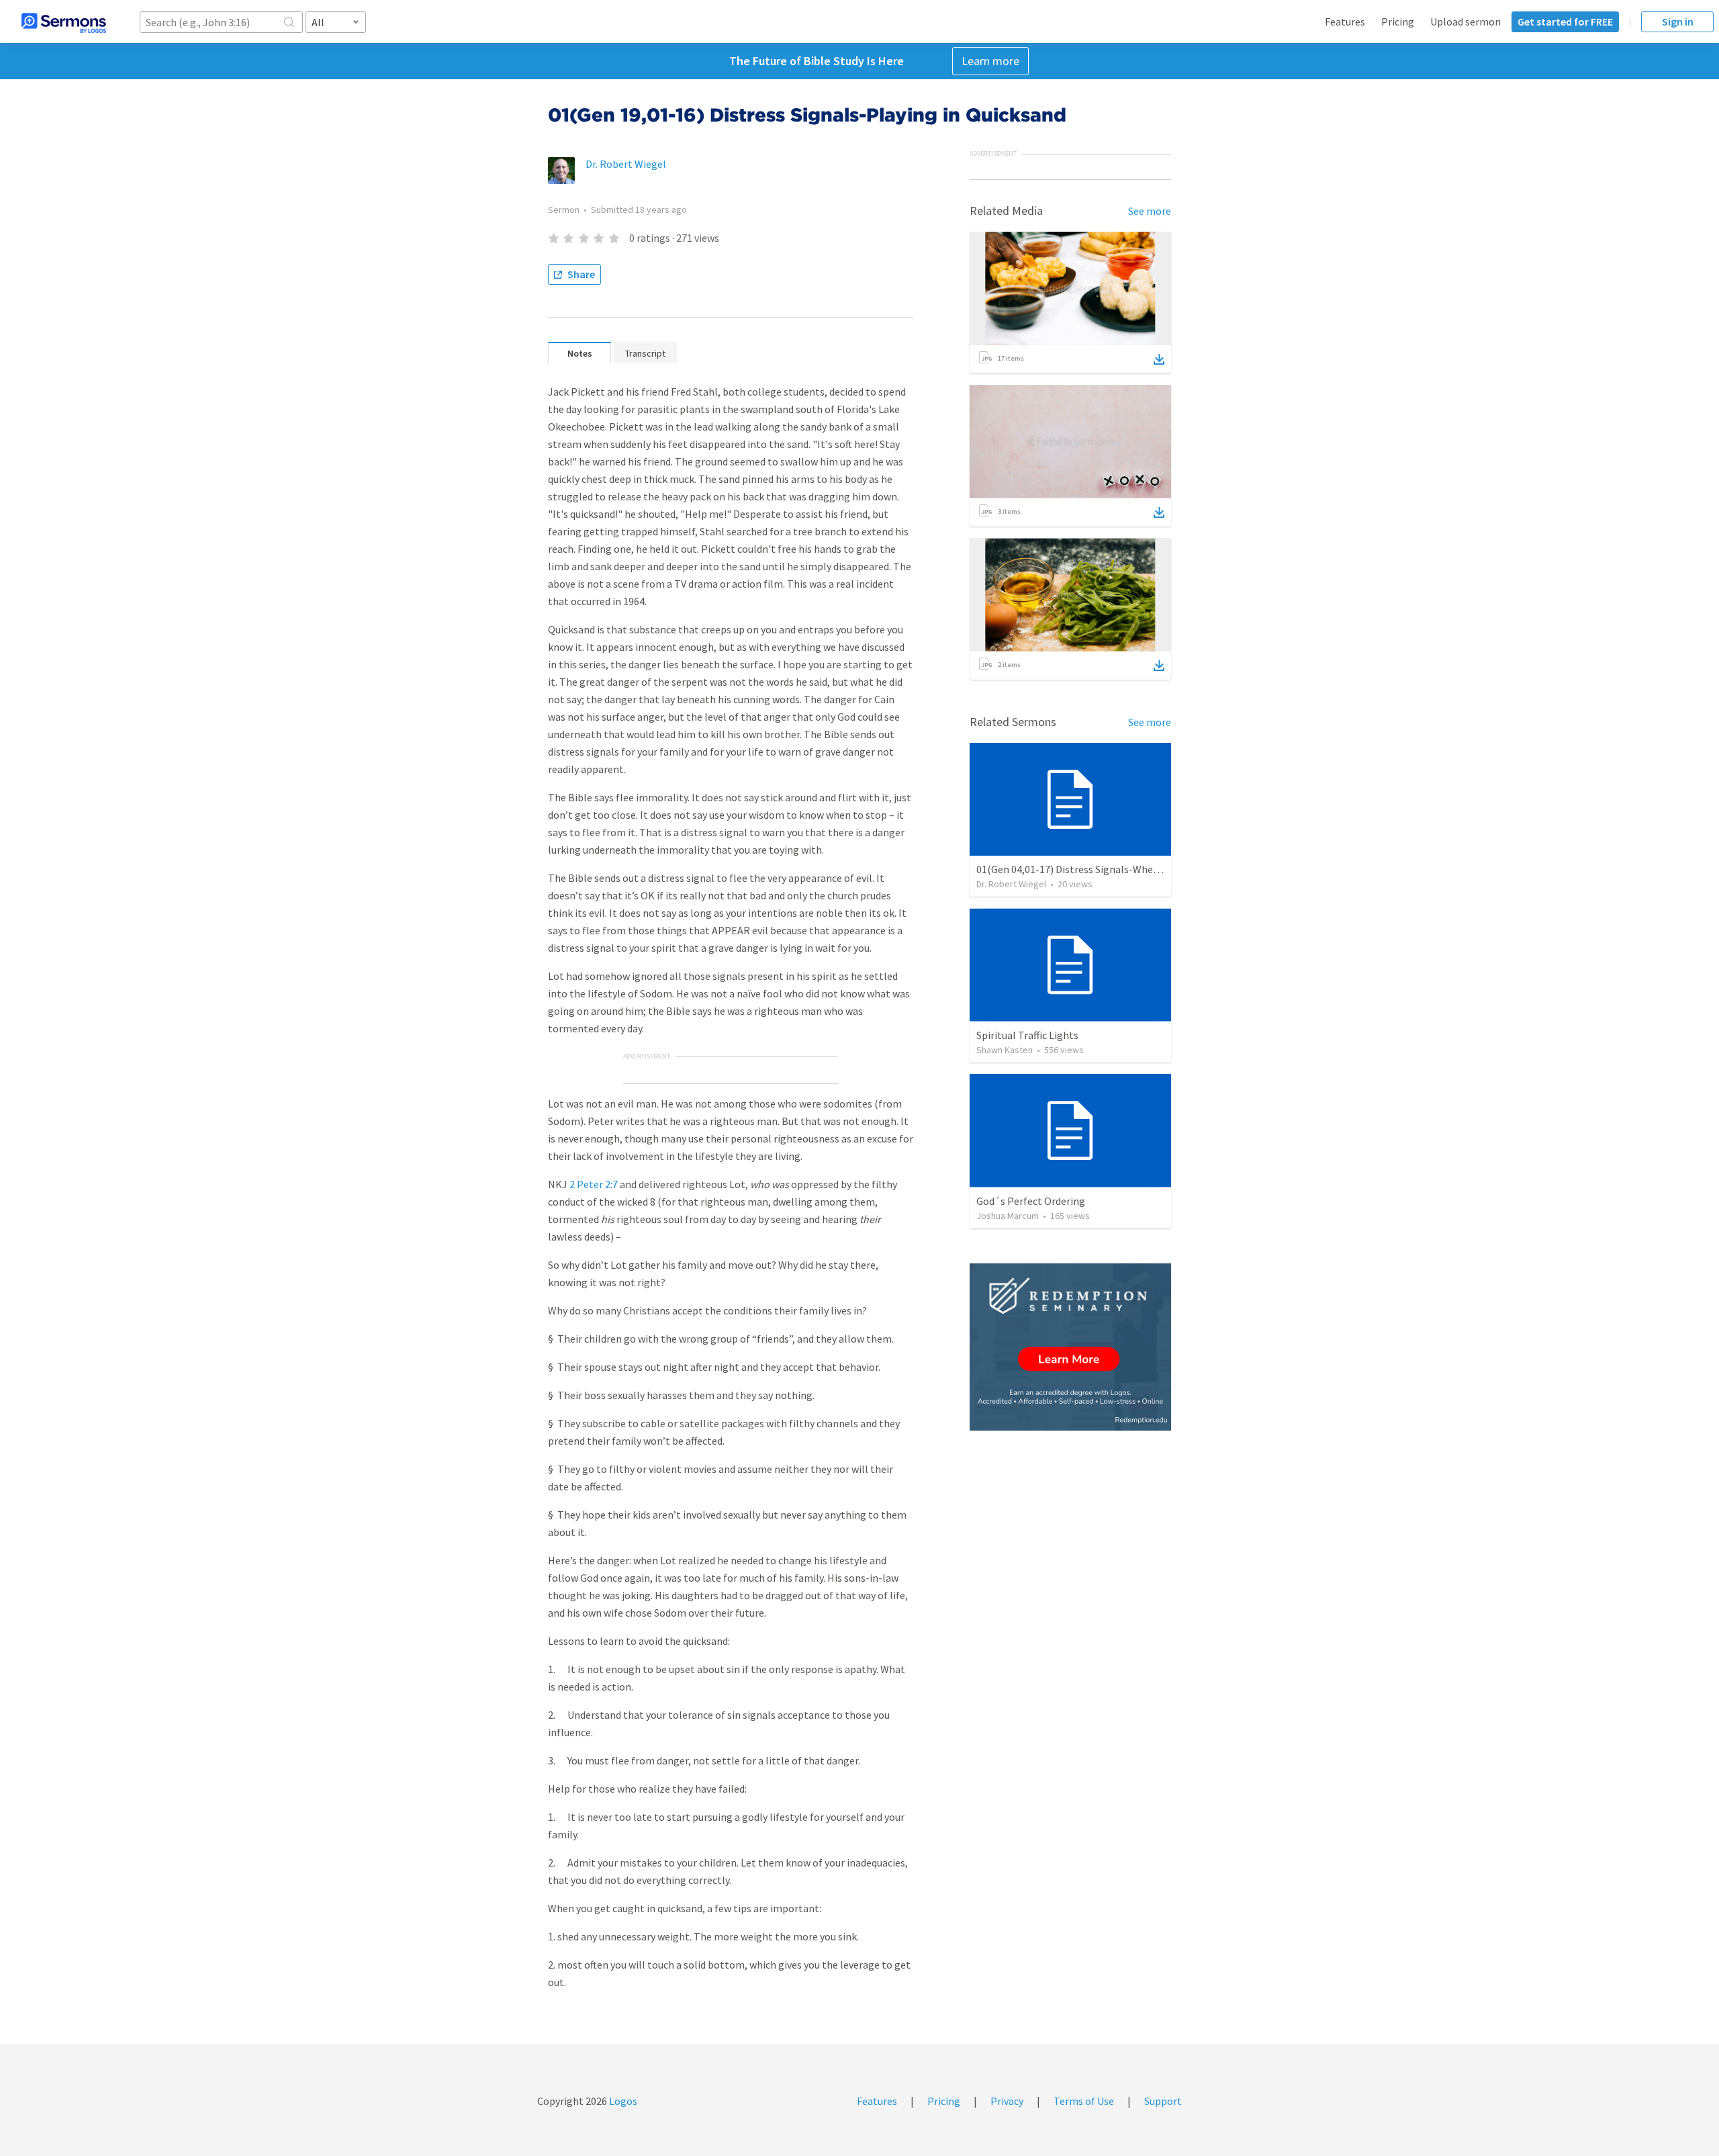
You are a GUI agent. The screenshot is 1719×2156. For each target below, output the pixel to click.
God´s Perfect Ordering (1031, 1201)
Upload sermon (1466, 21)
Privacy (1007, 2101)
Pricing (1398, 21)
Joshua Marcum (1008, 1216)
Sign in (1678, 21)
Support (1163, 2101)
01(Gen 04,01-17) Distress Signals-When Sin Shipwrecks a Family (1122, 869)
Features (1345, 21)
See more (1150, 211)
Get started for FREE (1565, 21)
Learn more (990, 61)
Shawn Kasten (1005, 1050)
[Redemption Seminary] (1070, 1347)
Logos (622, 2101)
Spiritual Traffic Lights (1027, 1035)
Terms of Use (1084, 2101)
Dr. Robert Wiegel (626, 164)
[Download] (1159, 359)
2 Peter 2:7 (594, 1184)
